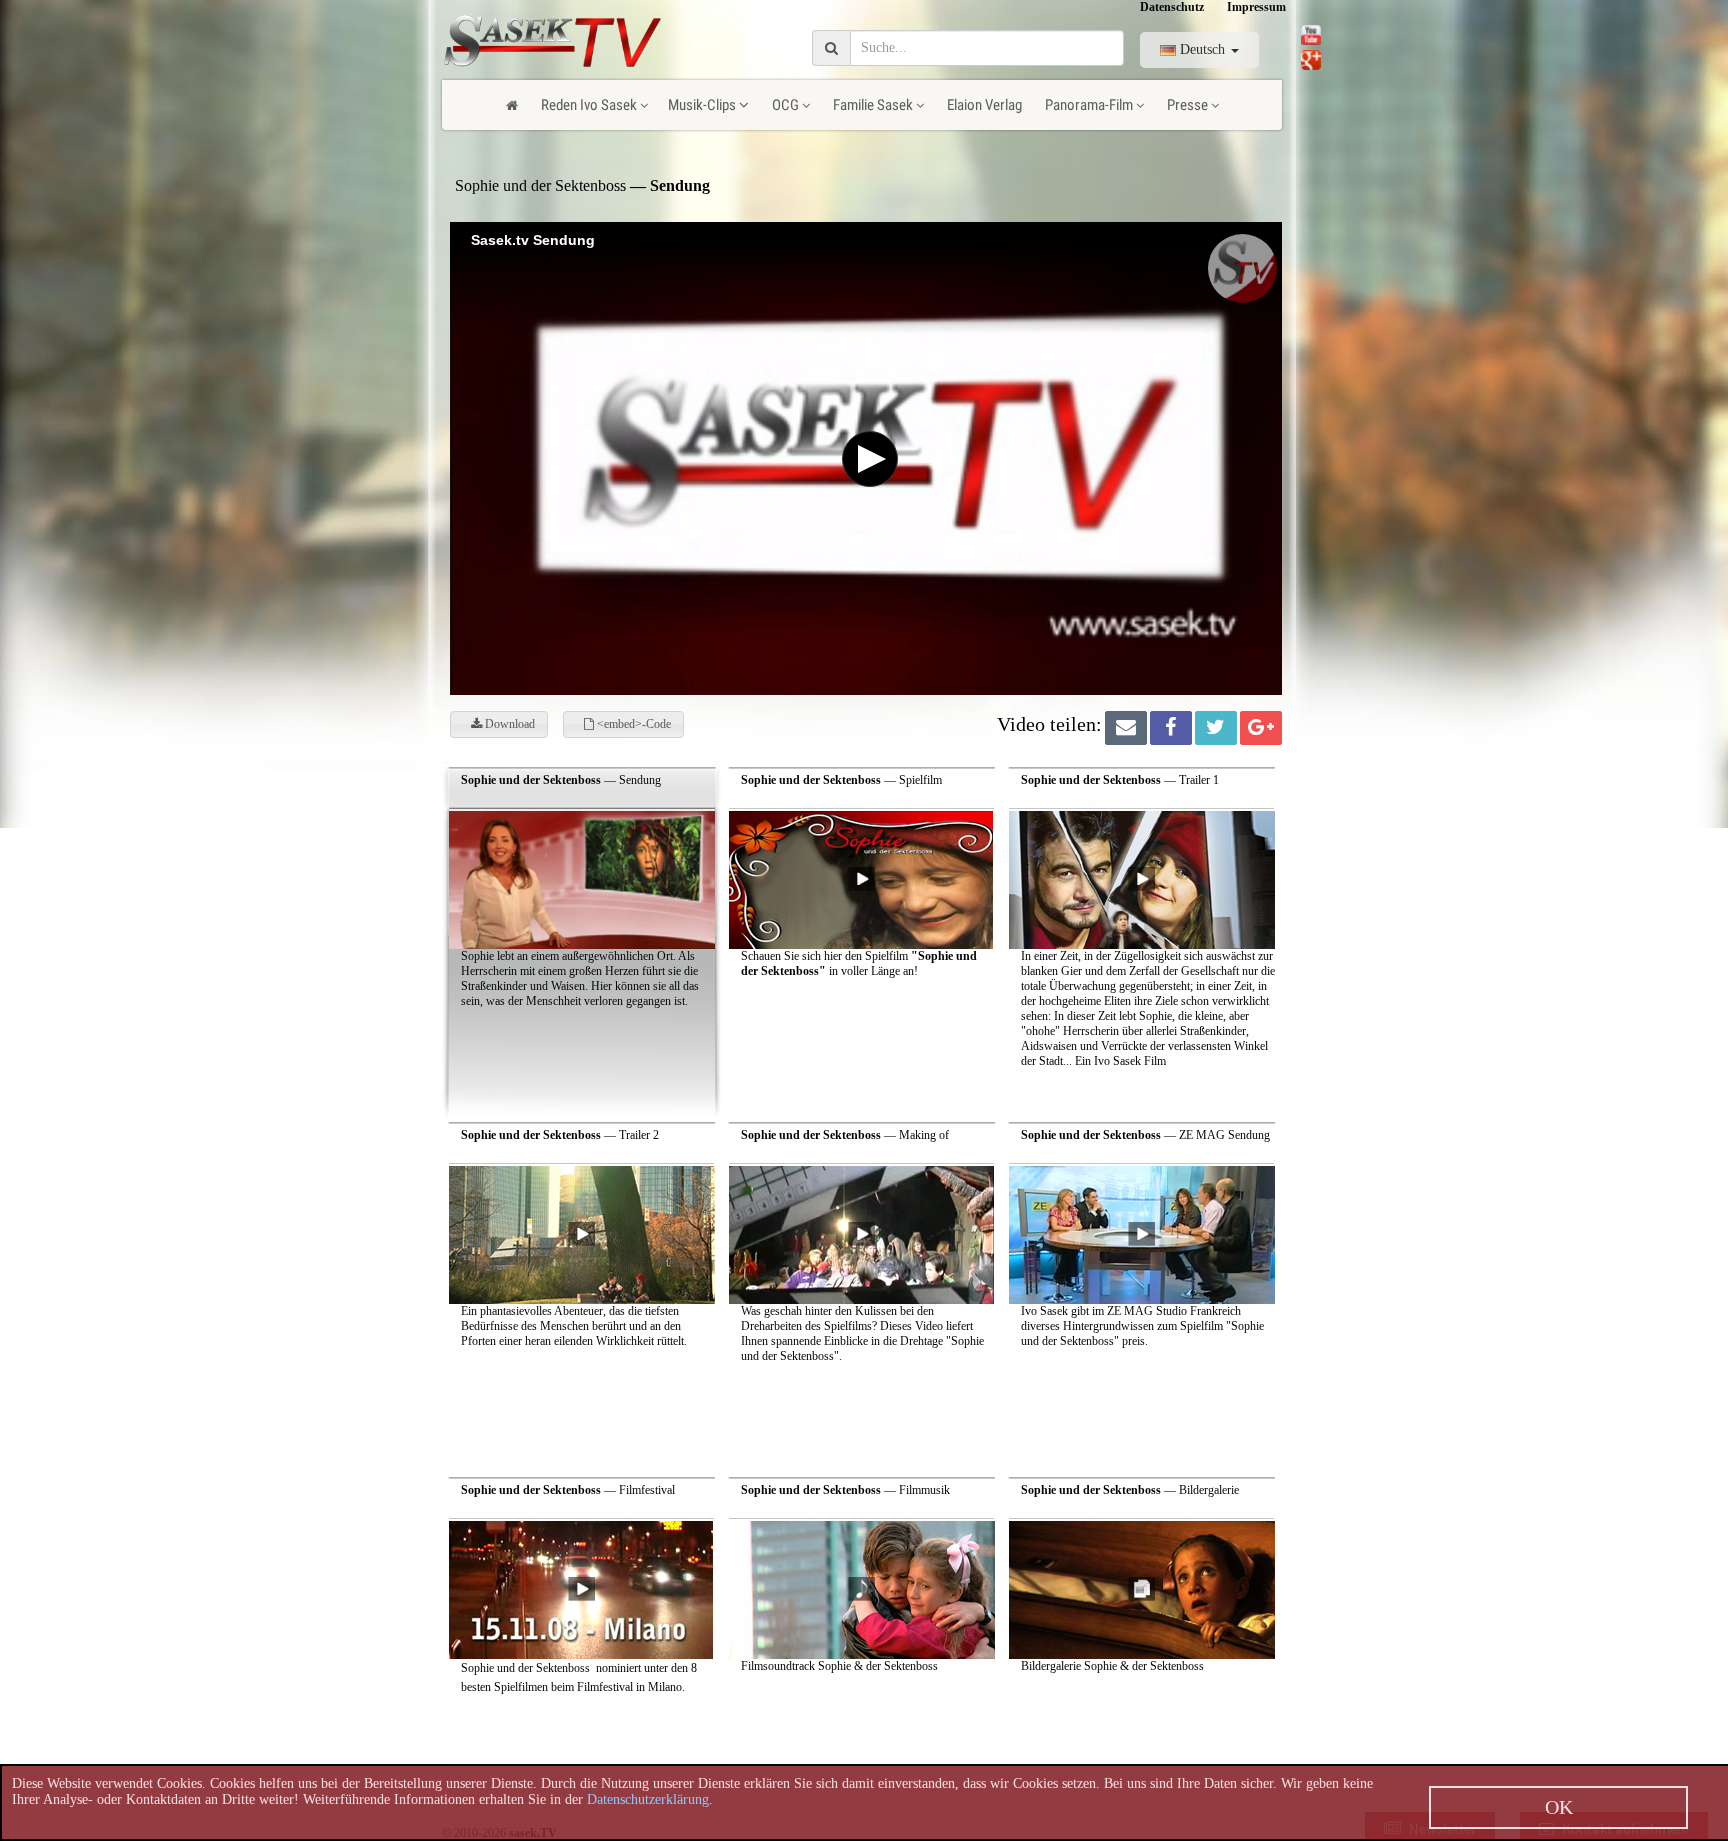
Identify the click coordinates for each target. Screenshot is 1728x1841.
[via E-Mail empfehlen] (1126, 728)
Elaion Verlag (984, 105)
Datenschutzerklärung (648, 1799)
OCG (785, 105)
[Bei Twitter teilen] (1216, 728)
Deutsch (1202, 49)
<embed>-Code (632, 724)
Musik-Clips (702, 105)
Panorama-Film (1089, 105)
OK (1559, 1807)
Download (508, 724)
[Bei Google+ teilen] (1261, 728)
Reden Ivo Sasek (589, 105)
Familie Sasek (873, 105)
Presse (1187, 105)
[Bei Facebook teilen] (1171, 728)
